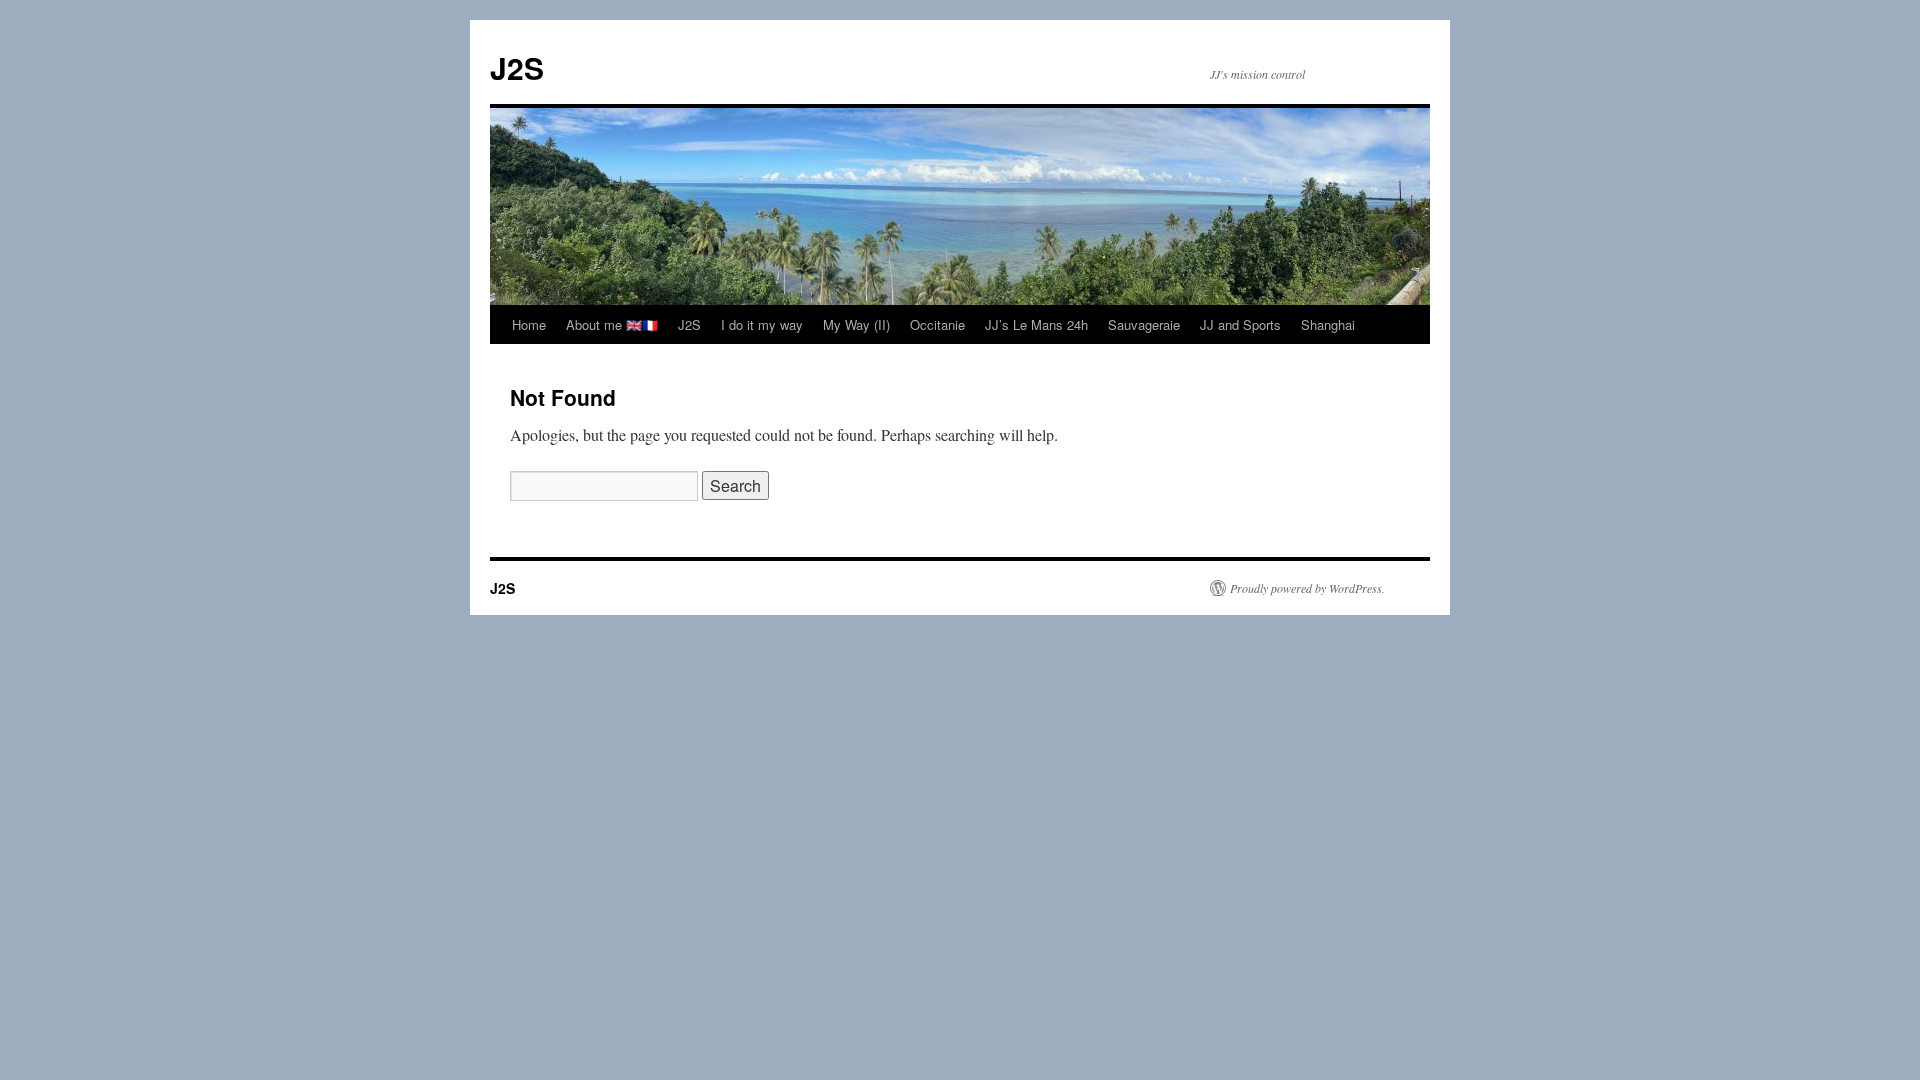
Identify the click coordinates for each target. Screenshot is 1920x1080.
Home (529, 324)
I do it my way (762, 324)
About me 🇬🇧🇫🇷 (612, 324)
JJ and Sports (1240, 324)
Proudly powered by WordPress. (1307, 588)
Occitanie (937, 324)
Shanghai (1328, 324)
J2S (517, 67)
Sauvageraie (1144, 324)
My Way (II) (856, 324)
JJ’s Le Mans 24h (1036, 324)
